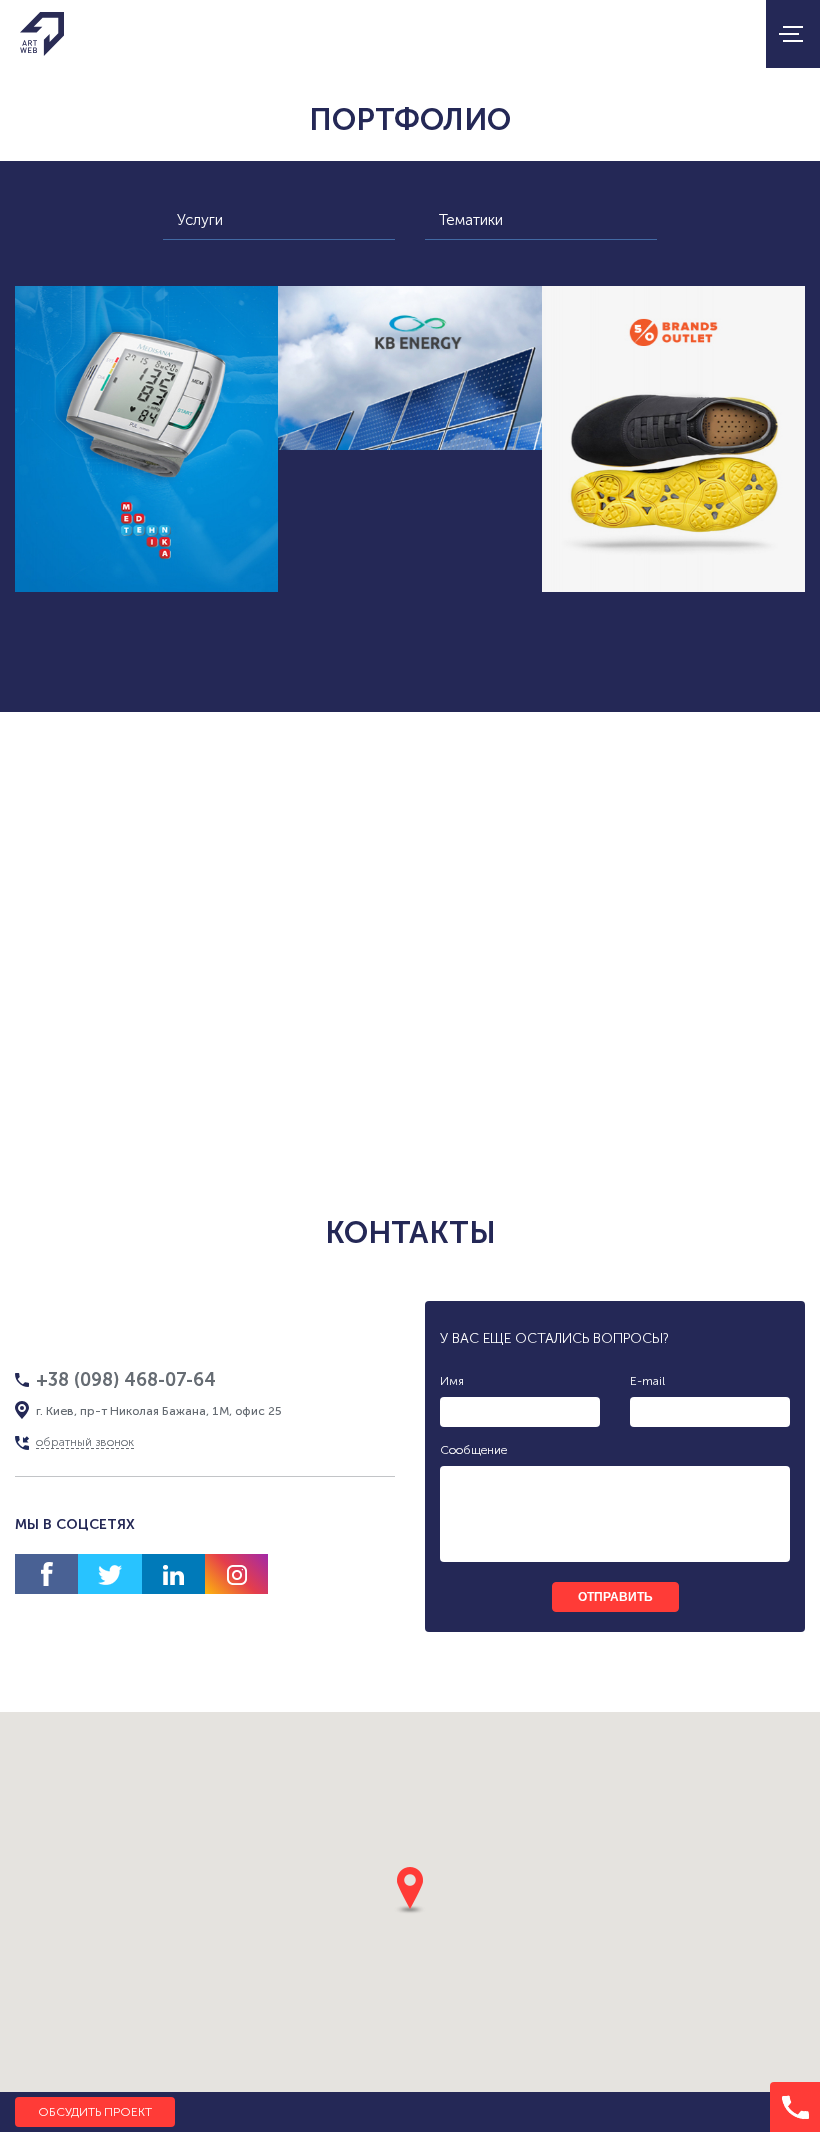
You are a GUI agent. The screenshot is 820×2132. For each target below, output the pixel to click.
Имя (452, 1381)
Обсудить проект (95, 2112)
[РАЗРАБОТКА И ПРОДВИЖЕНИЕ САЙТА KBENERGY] (409, 368)
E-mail (647, 1381)
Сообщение (473, 1450)
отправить (615, 1597)
